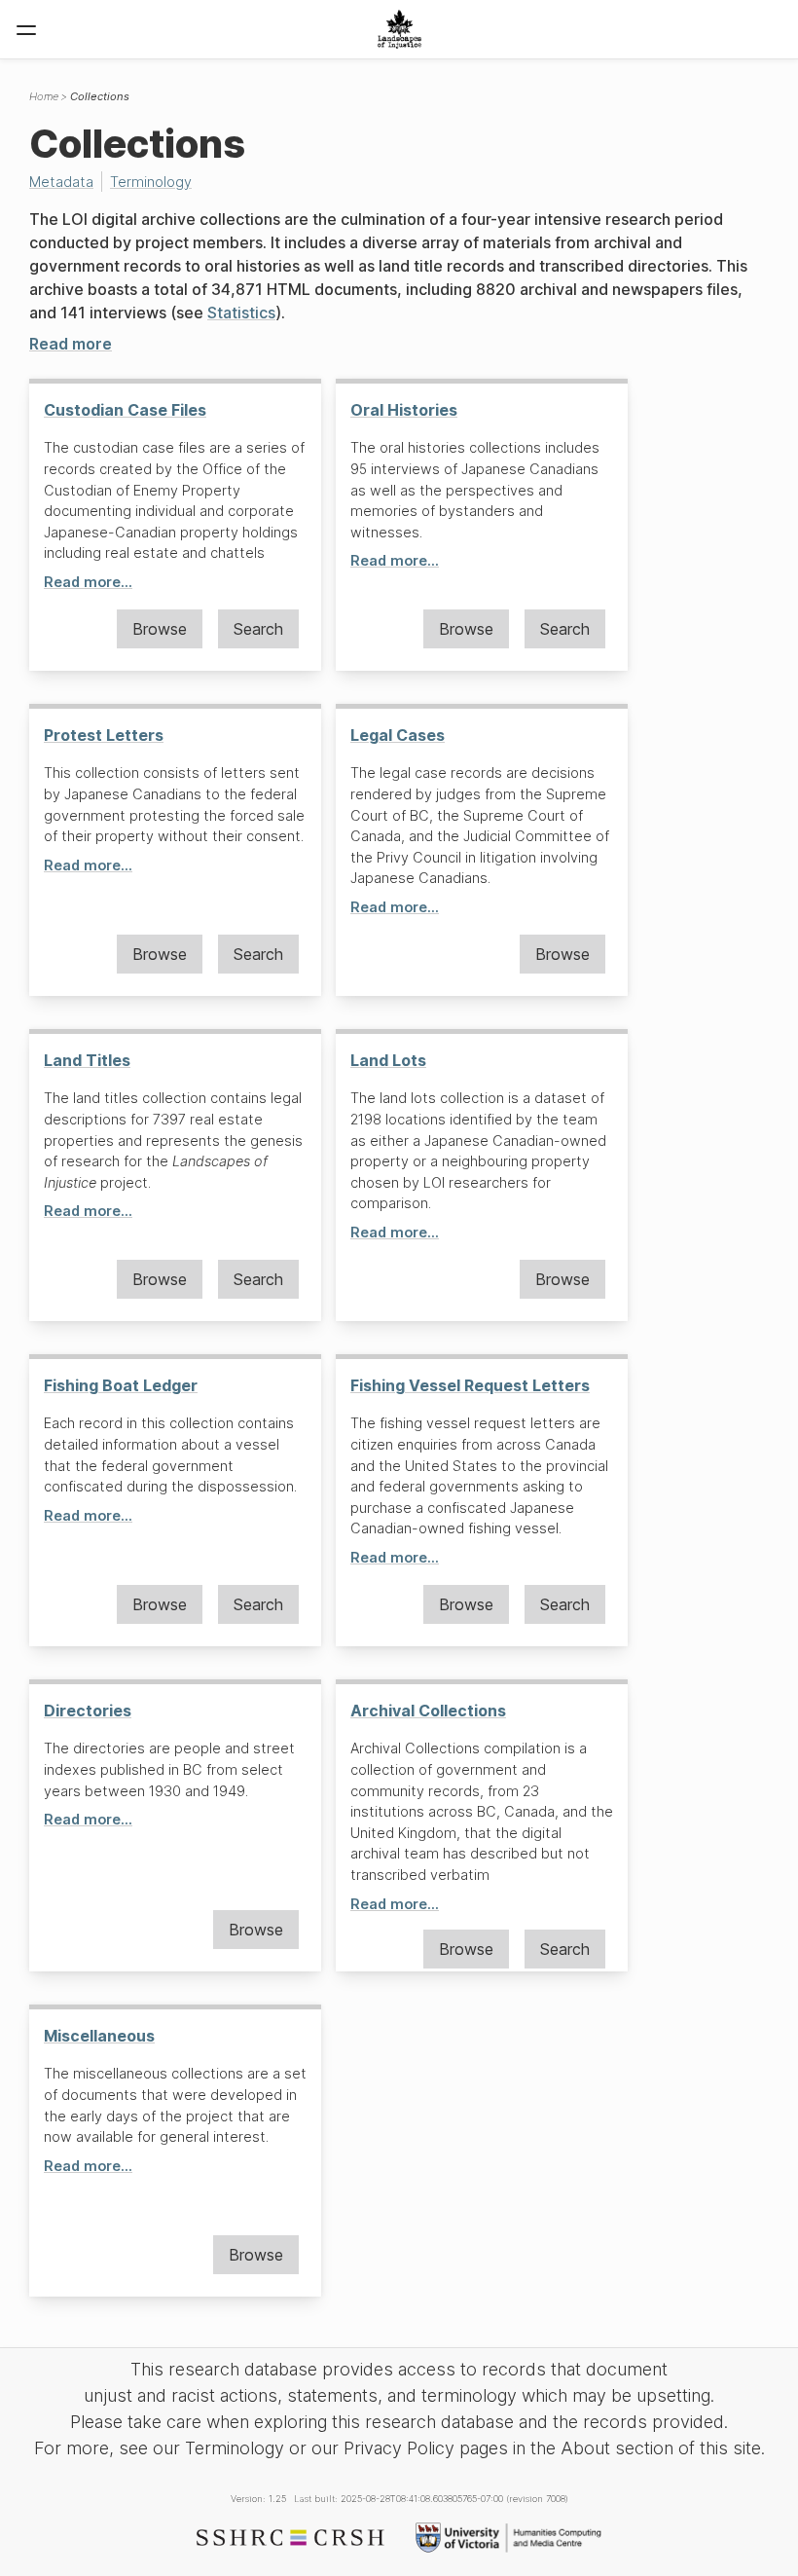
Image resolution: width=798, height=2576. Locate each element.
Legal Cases (398, 735)
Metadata (61, 182)
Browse (160, 629)
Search (258, 629)
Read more (71, 344)
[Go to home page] (399, 29)
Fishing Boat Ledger (121, 1385)
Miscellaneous (99, 2036)
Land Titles (87, 1060)
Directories (88, 1711)
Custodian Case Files (125, 410)
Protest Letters (104, 735)
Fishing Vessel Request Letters (470, 1385)
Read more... (88, 582)
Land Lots (388, 1060)
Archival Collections (428, 1711)
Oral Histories (404, 410)
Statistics (241, 313)
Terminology (151, 182)
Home (44, 96)
